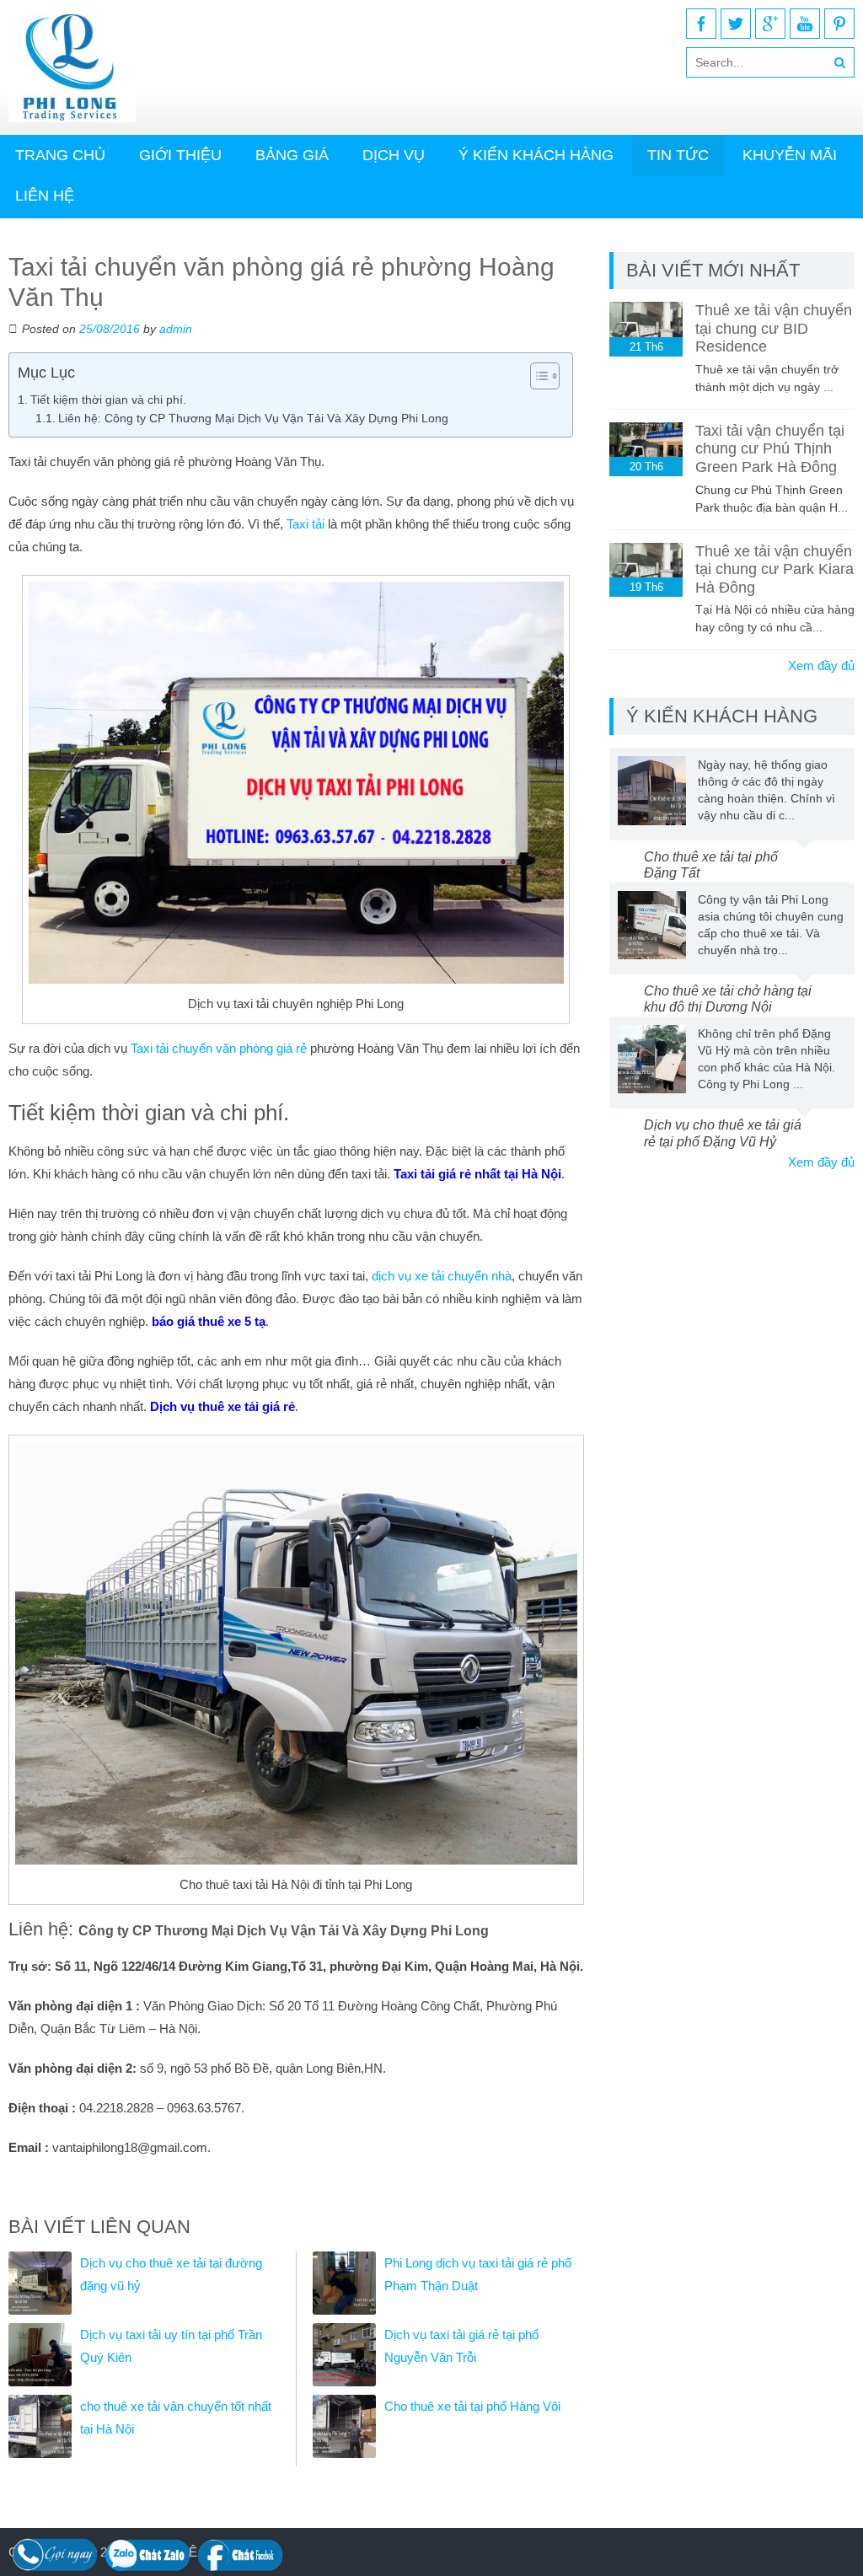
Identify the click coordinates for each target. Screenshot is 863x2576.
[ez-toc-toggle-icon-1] (536, 376)
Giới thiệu (180, 155)
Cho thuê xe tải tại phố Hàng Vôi (472, 2406)
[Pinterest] (839, 24)
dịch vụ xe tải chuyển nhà (442, 1276)
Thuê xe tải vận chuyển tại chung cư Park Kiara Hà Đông (775, 569)
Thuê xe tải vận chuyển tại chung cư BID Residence (774, 328)
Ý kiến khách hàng (536, 155)
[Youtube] (805, 24)
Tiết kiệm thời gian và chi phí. (108, 400)
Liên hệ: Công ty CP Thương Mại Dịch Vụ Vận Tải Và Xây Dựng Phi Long (253, 419)
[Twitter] (736, 24)
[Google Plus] (770, 24)
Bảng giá (292, 155)
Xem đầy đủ (821, 665)
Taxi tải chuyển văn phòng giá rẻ (219, 1048)
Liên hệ (45, 196)
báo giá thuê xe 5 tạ (209, 1321)
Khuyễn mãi (790, 155)
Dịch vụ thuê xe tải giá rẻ (222, 1406)
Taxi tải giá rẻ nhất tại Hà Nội (477, 1174)
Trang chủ (60, 155)
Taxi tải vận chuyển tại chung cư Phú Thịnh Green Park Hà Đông (770, 449)
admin (176, 329)
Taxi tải (306, 524)
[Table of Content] (545, 376)
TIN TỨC (678, 155)
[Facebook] (701, 24)
